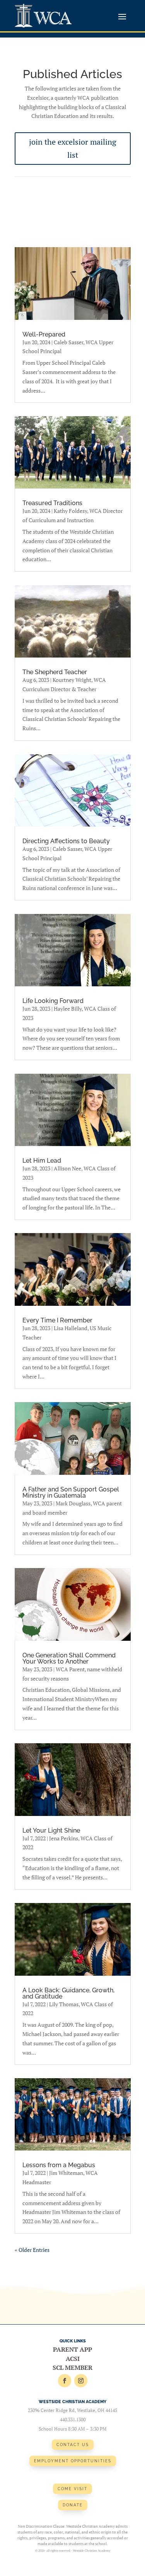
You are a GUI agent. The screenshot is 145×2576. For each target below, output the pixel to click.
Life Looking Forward (53, 1001)
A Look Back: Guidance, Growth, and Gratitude (68, 1993)
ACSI (73, 2359)
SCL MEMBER (72, 2368)
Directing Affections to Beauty (66, 841)
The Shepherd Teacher (55, 672)
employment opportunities (73, 2461)
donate (73, 2505)
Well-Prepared (44, 334)
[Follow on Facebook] (65, 2381)
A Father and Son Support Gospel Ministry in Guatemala (71, 1492)
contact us (73, 2445)
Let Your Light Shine (51, 1830)
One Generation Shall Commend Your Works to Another (69, 1658)
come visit (72, 2489)
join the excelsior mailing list (73, 148)
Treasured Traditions (52, 503)
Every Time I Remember (57, 1320)
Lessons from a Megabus (59, 2165)
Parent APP (72, 2349)
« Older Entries (32, 2250)
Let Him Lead (42, 1161)
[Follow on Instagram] (81, 2381)
